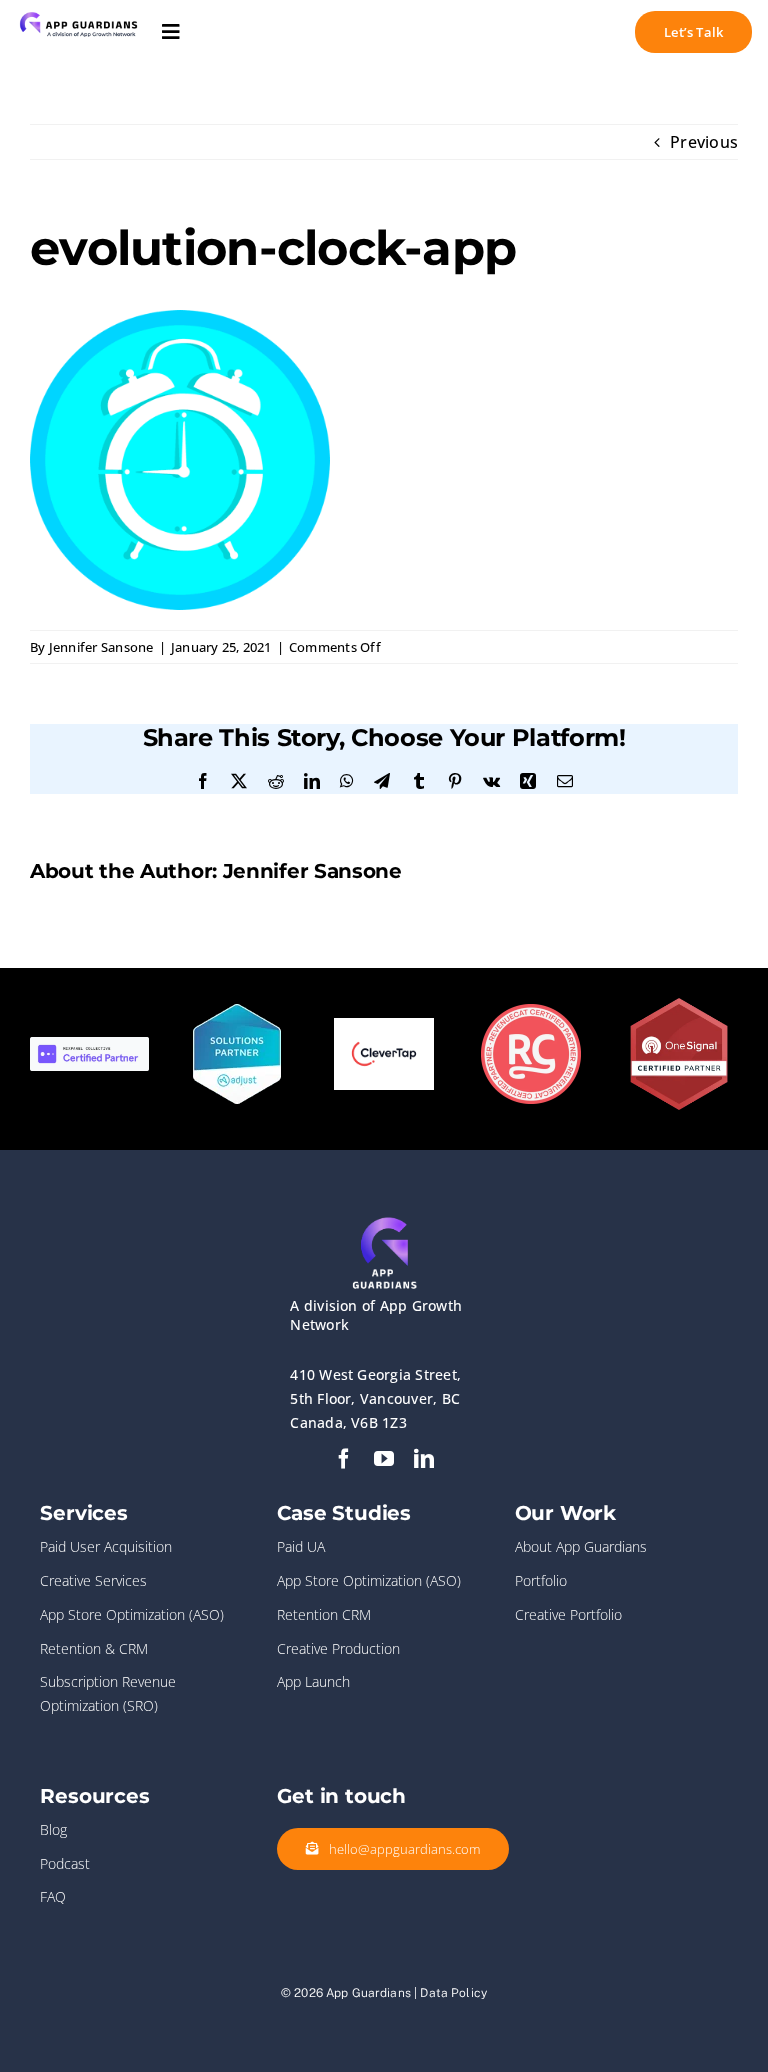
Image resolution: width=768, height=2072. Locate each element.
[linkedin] (424, 1459)
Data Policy (453, 1993)
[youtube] (384, 1459)
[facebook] (344, 1459)
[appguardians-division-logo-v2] (78, 13)
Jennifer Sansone (101, 647)
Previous (704, 142)
